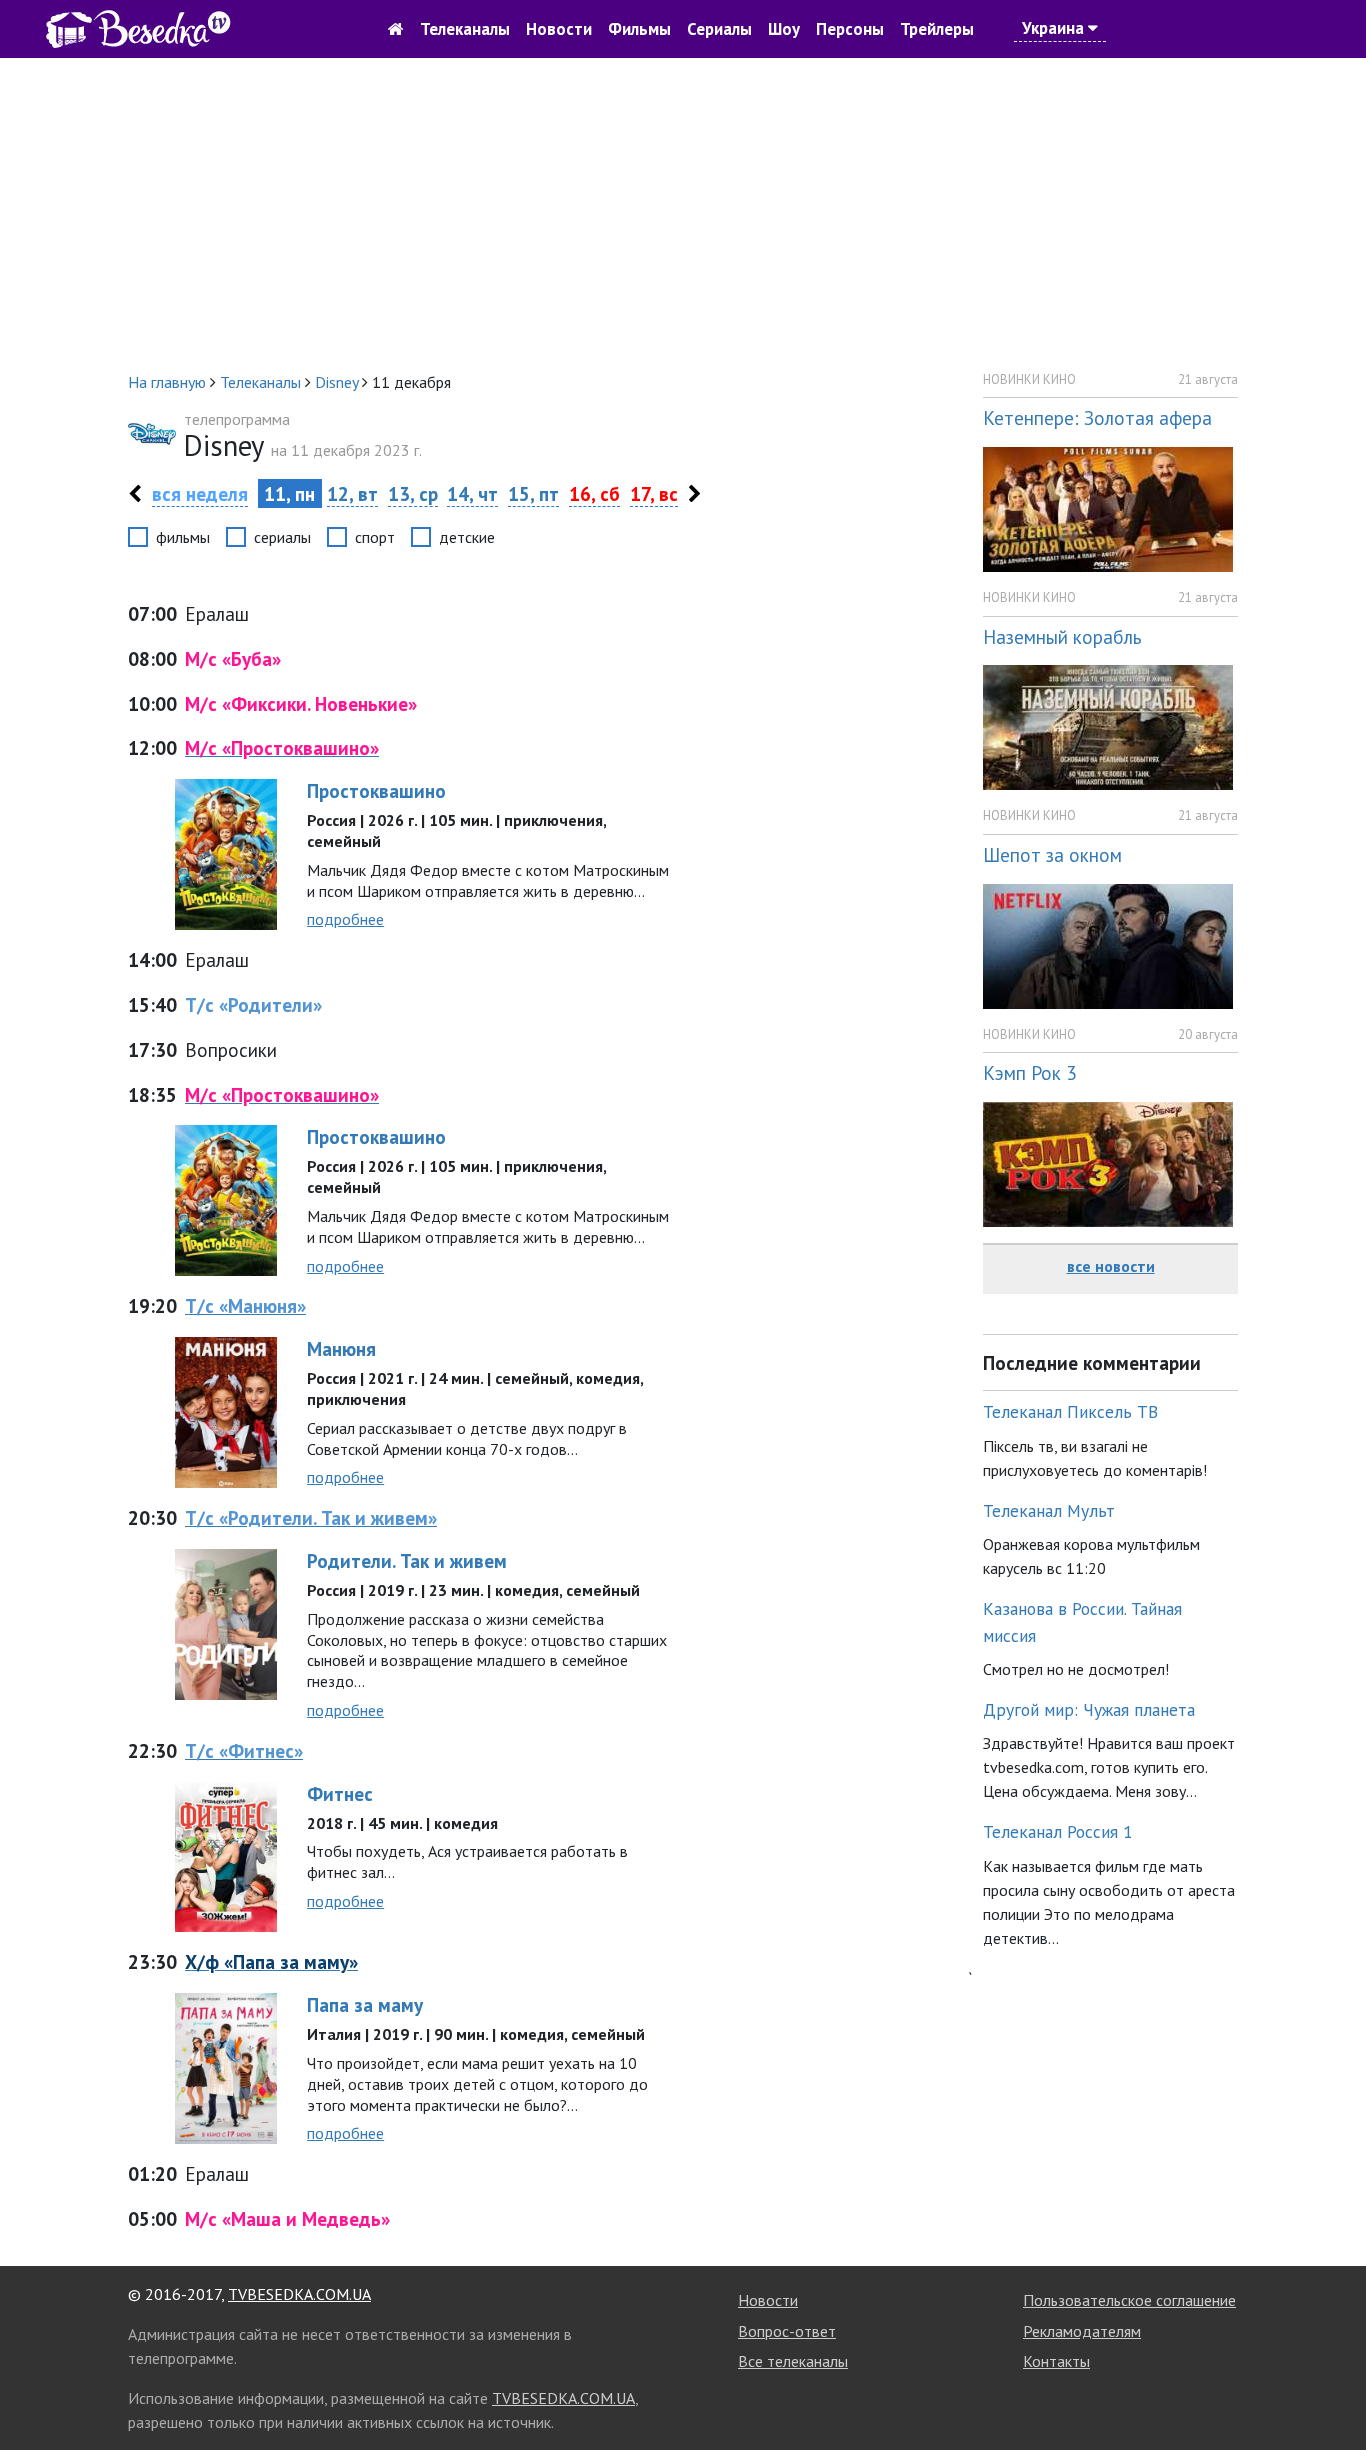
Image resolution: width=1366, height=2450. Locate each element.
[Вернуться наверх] (1331, 2390)
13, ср (413, 493)
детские (467, 537)
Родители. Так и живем (407, 1560)
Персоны (850, 29)
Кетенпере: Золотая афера (1097, 417)
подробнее (345, 919)
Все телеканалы (793, 2361)
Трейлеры (937, 29)
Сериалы (719, 29)
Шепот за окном (1052, 854)
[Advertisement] (683, 214)
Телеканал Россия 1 (1058, 1831)
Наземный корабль (1062, 636)
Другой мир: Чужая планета (1089, 1709)
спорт (375, 537)
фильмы (183, 537)
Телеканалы (465, 29)
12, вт (352, 493)
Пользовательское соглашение (1129, 2300)
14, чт (472, 493)
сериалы (282, 537)
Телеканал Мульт (1049, 1510)
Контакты (1056, 2361)
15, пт (533, 493)
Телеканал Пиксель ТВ (1070, 1411)
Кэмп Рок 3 (1029, 1072)
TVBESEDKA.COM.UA (299, 2294)
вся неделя (200, 493)
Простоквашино (376, 790)
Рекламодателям (1082, 2331)
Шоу (784, 29)
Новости (559, 29)
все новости (1111, 1266)
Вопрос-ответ (787, 2331)
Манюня (341, 1348)
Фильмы (639, 29)
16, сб (594, 493)
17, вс (654, 493)
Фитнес (340, 1793)
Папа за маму (365, 2004)
